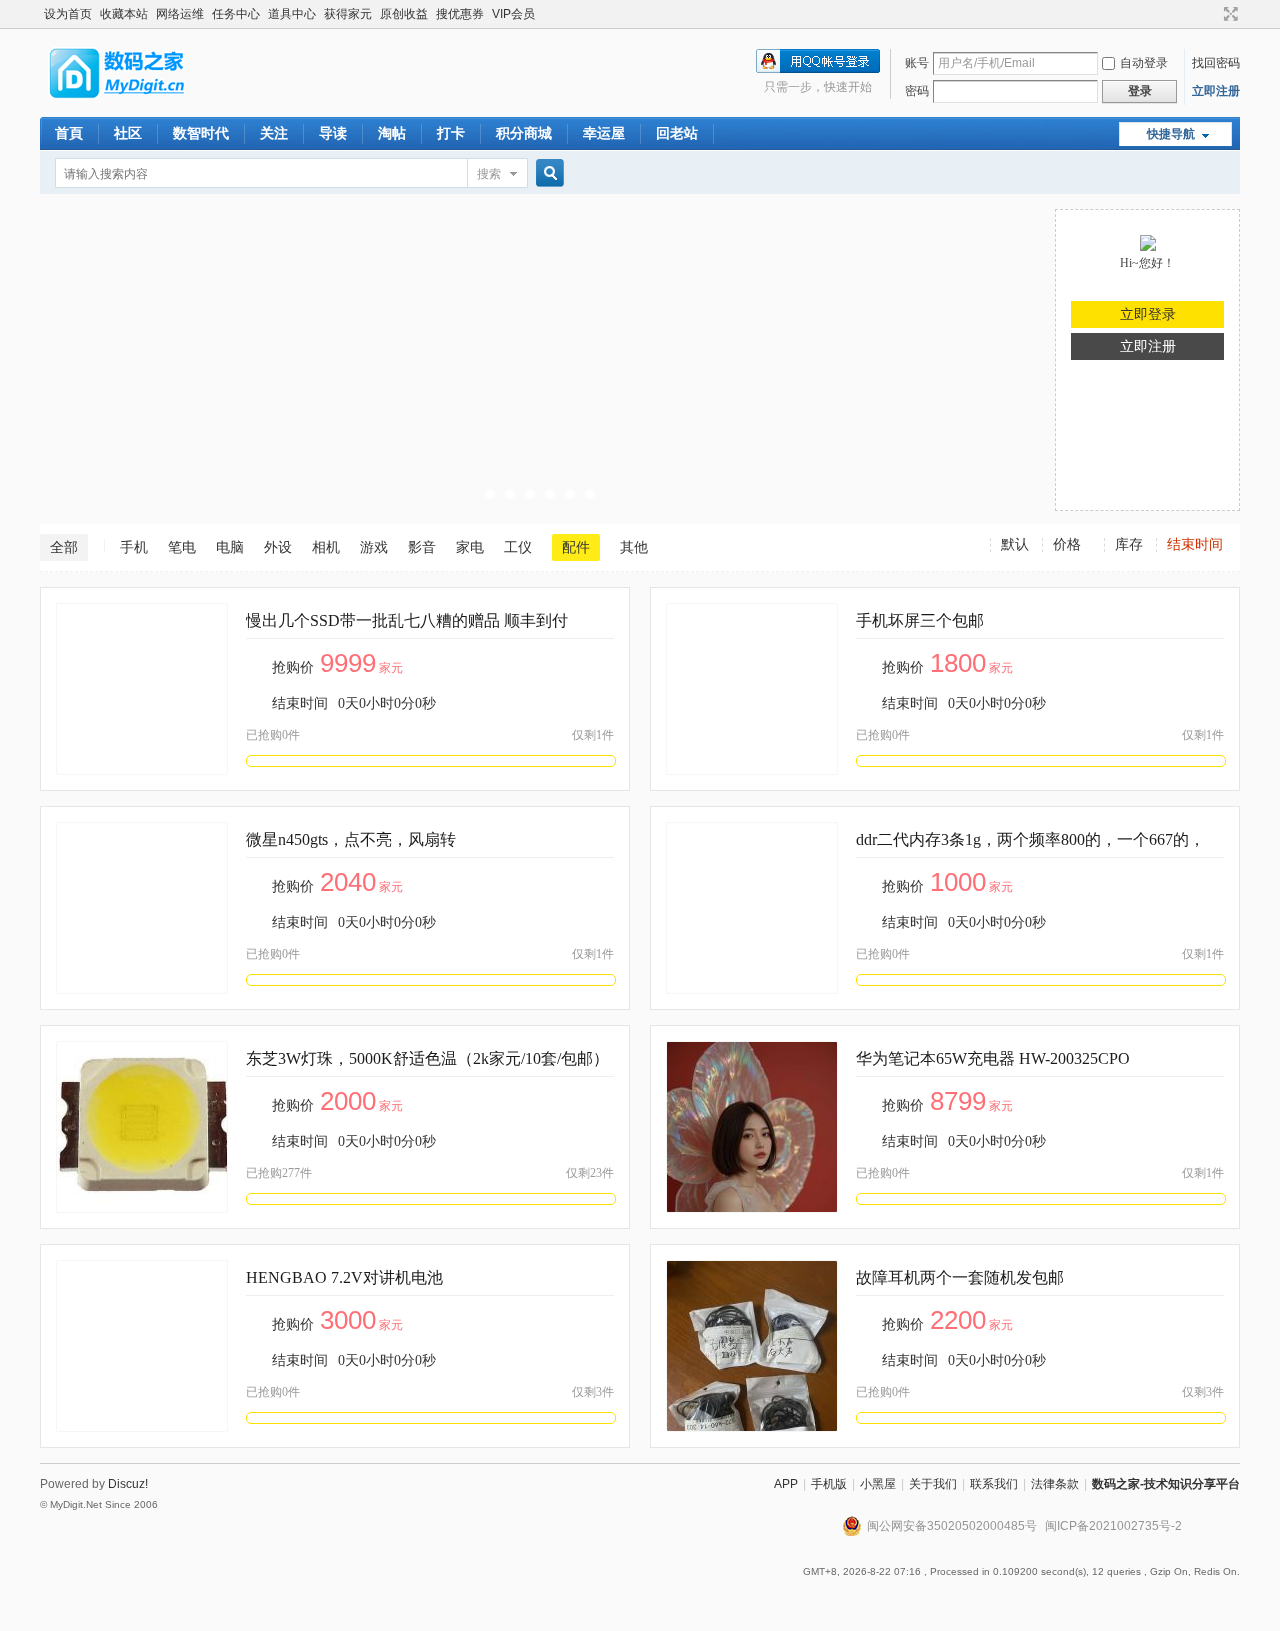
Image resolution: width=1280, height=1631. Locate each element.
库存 (1129, 544)
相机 (326, 547)
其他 (634, 547)
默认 (1015, 544)
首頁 (69, 133)
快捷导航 (1171, 134)
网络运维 (180, 14)
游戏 (374, 547)
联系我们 (994, 1484)
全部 (64, 547)
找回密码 (1216, 63)
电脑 (230, 547)
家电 (470, 547)
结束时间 (1195, 544)
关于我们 (933, 1484)
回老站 (677, 133)
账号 (917, 63)
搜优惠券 (460, 14)
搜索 (489, 174)
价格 (1067, 544)
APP (786, 1484)
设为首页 (68, 14)
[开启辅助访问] (1212, 14)
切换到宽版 (1228, 14)
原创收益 (404, 14)
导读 (333, 133)
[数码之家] (134, 105)
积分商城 (524, 133)
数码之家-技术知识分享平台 (1166, 1484)
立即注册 (1216, 91)
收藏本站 (124, 14)
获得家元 (348, 14)
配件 (576, 547)
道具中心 (292, 14)
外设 (278, 547)
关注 (274, 133)
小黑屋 (878, 1484)
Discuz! (128, 1484)
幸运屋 (604, 133)
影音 (422, 547)
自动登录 (1144, 63)
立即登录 (1148, 314)
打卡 (451, 133)
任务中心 (236, 14)
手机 (134, 547)
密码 (917, 91)
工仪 (518, 547)
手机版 (829, 1484)
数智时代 (201, 133)
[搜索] (547, 173)
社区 (128, 133)
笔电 (182, 547)
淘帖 (392, 133)
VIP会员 (513, 14)
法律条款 (1055, 1484)
